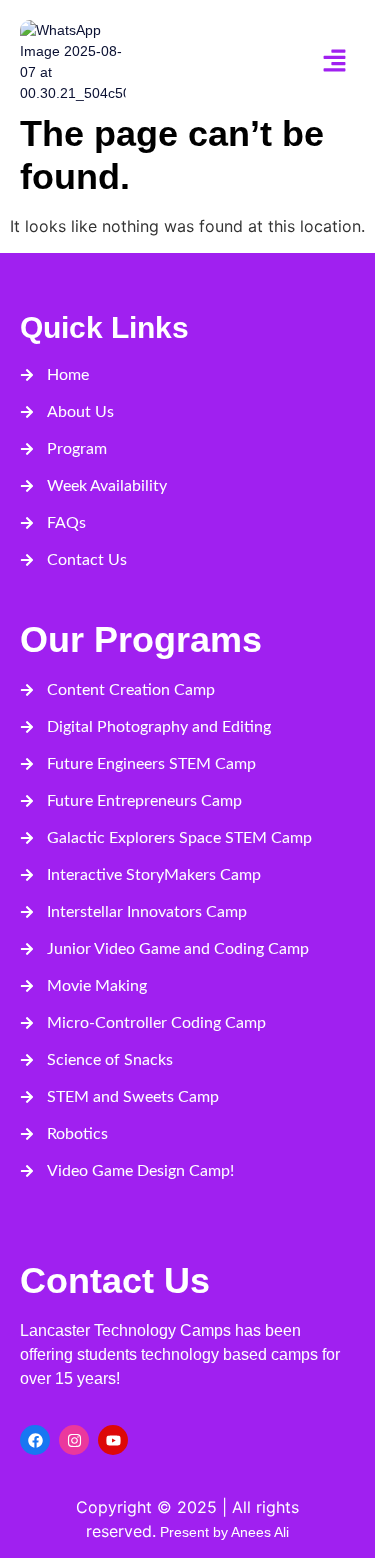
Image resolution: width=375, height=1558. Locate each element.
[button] (335, 61)
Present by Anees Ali (222, 1532)
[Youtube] (113, 1440)
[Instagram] (74, 1440)
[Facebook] (35, 1440)
